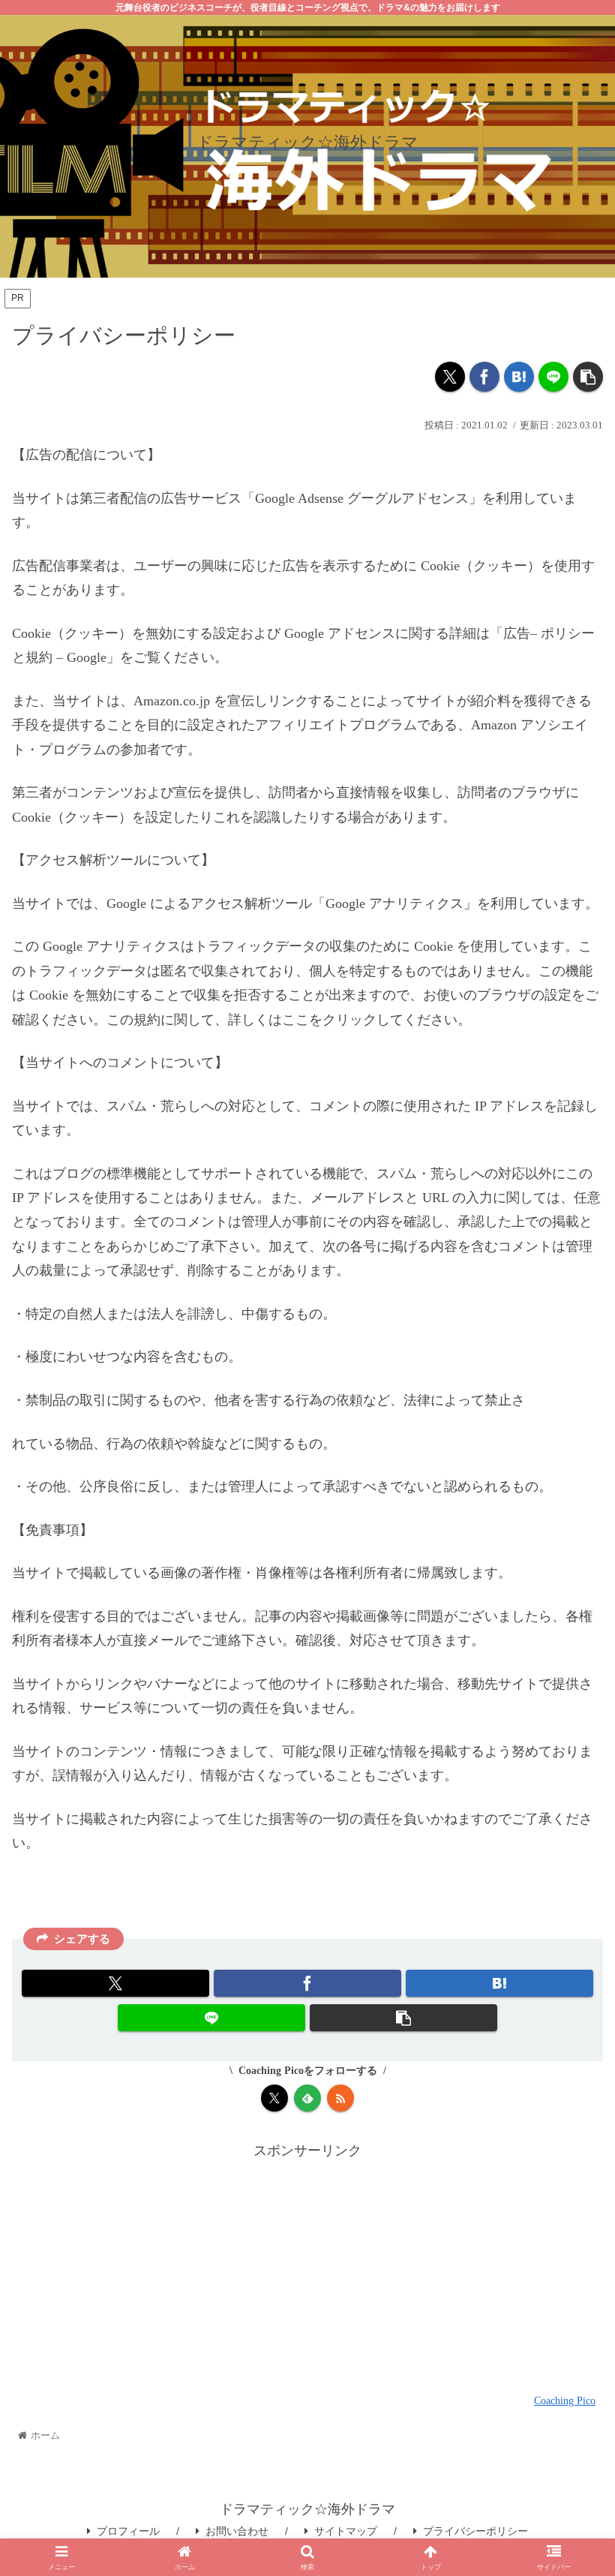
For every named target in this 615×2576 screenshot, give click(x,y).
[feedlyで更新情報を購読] (307, 2098)
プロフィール (128, 2531)
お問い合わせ (237, 2531)
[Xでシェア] (450, 377)
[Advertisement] (307, 2268)
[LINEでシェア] (553, 377)
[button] (588, 377)
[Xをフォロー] (274, 2098)
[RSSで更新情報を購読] (340, 2098)
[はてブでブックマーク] (519, 377)
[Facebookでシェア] (484, 377)
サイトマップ (346, 2531)
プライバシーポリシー (475, 2531)
